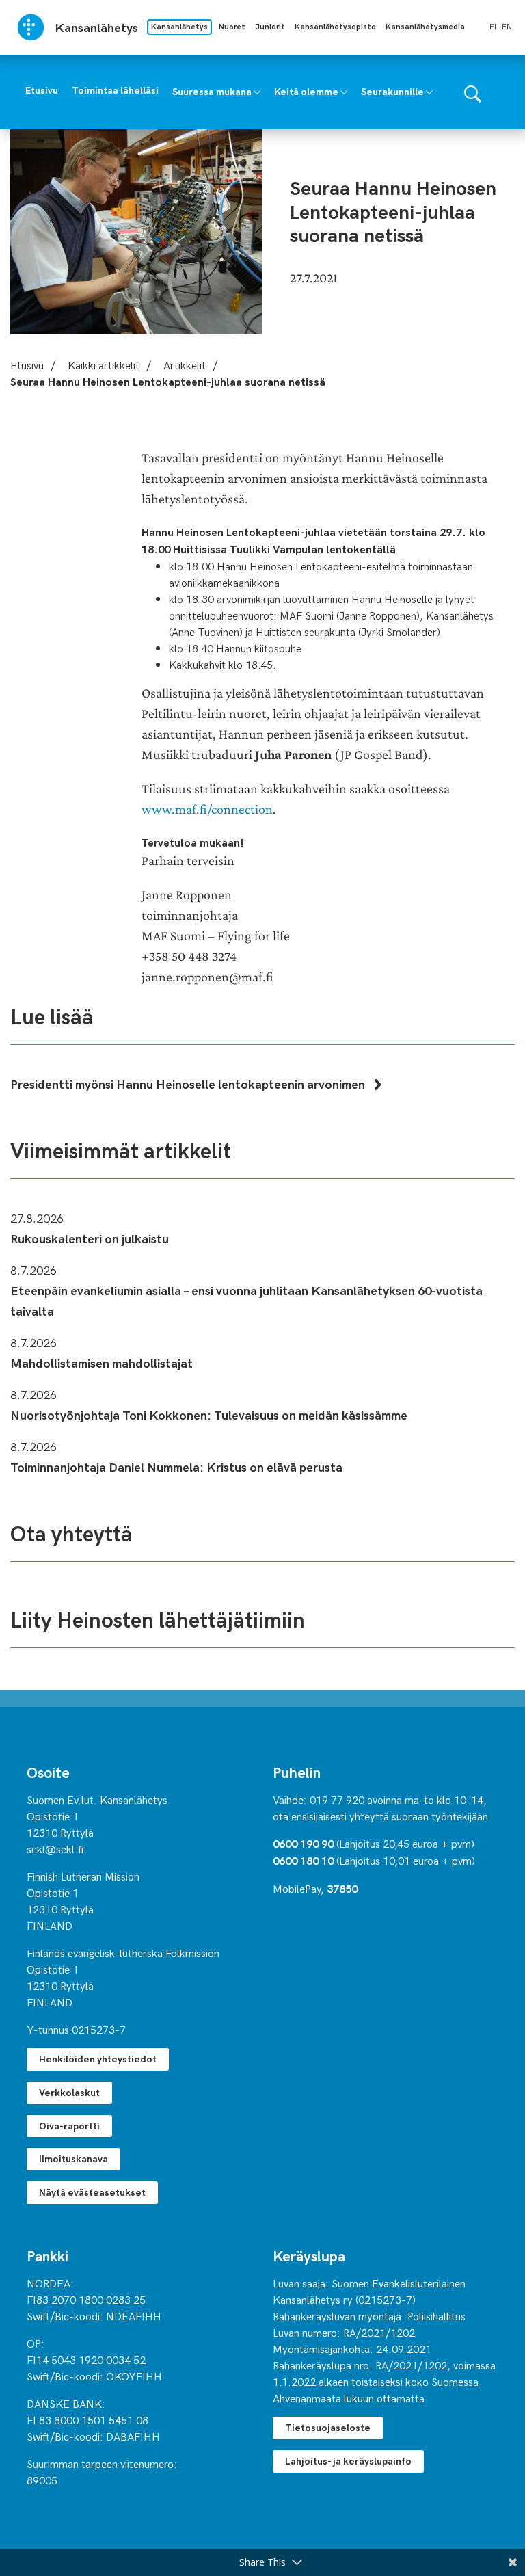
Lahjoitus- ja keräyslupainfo (348, 2461)
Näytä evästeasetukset (92, 2192)
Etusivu (27, 364)
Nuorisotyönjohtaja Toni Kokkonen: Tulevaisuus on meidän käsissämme (209, 1415)
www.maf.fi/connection (207, 809)
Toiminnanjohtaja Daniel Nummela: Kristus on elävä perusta (176, 1466)
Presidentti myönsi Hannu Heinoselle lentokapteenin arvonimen (189, 1084)
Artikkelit (185, 364)
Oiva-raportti (69, 2126)
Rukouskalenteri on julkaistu (90, 1238)
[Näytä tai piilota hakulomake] (473, 92)
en (507, 26)
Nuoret (232, 26)
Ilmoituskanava (73, 2159)
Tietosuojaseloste (328, 2427)
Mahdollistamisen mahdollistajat (102, 1363)
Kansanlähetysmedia (425, 26)
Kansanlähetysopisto (335, 26)
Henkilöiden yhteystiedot (98, 2059)
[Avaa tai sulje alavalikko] (257, 91)
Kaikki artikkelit (104, 364)
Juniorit (270, 26)
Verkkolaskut (69, 2092)
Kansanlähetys (179, 26)
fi (493, 26)
